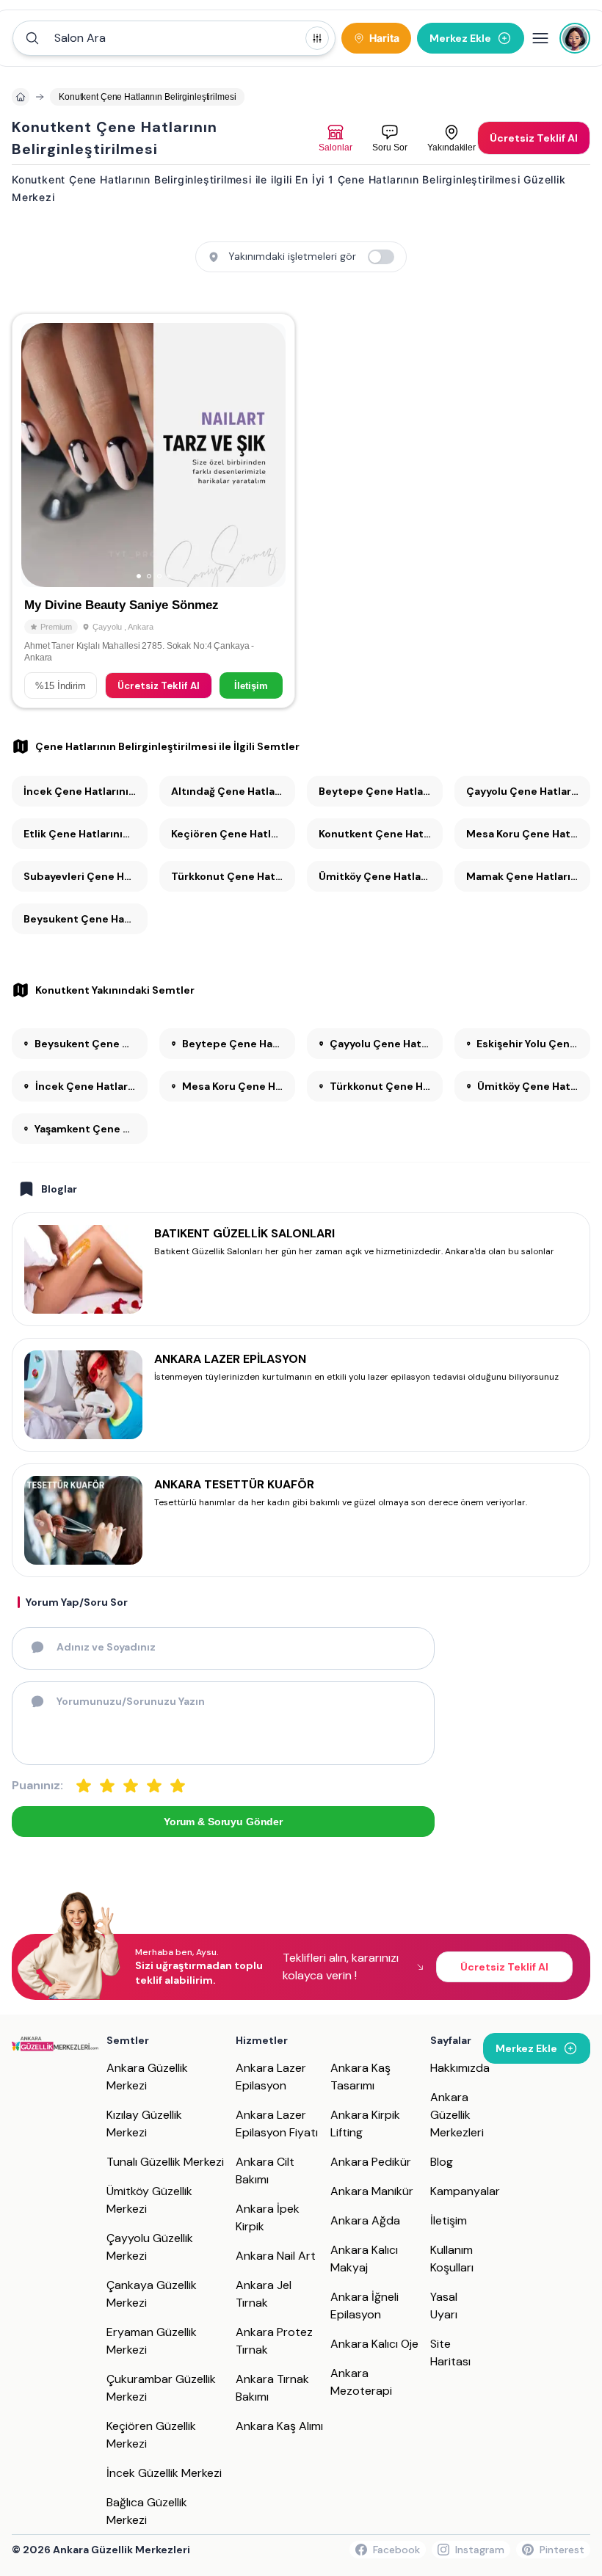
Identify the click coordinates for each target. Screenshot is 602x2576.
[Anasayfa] (21, 97)
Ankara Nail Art (276, 2256)
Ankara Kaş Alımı (279, 2426)
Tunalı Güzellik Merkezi (165, 2162)
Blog (442, 2162)
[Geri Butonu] (268, 455)
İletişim (251, 686)
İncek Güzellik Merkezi (164, 2473)
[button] (174, 38)
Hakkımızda (460, 2068)
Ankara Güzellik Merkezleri (457, 2115)
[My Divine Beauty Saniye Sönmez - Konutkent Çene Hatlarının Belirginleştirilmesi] (153, 511)
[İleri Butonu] (39, 455)
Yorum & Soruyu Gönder (223, 1822)
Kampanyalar (465, 2191)
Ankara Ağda (365, 2220)
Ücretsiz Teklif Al (159, 686)
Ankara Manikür (372, 2191)
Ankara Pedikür (371, 2162)
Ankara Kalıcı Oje (374, 2344)
